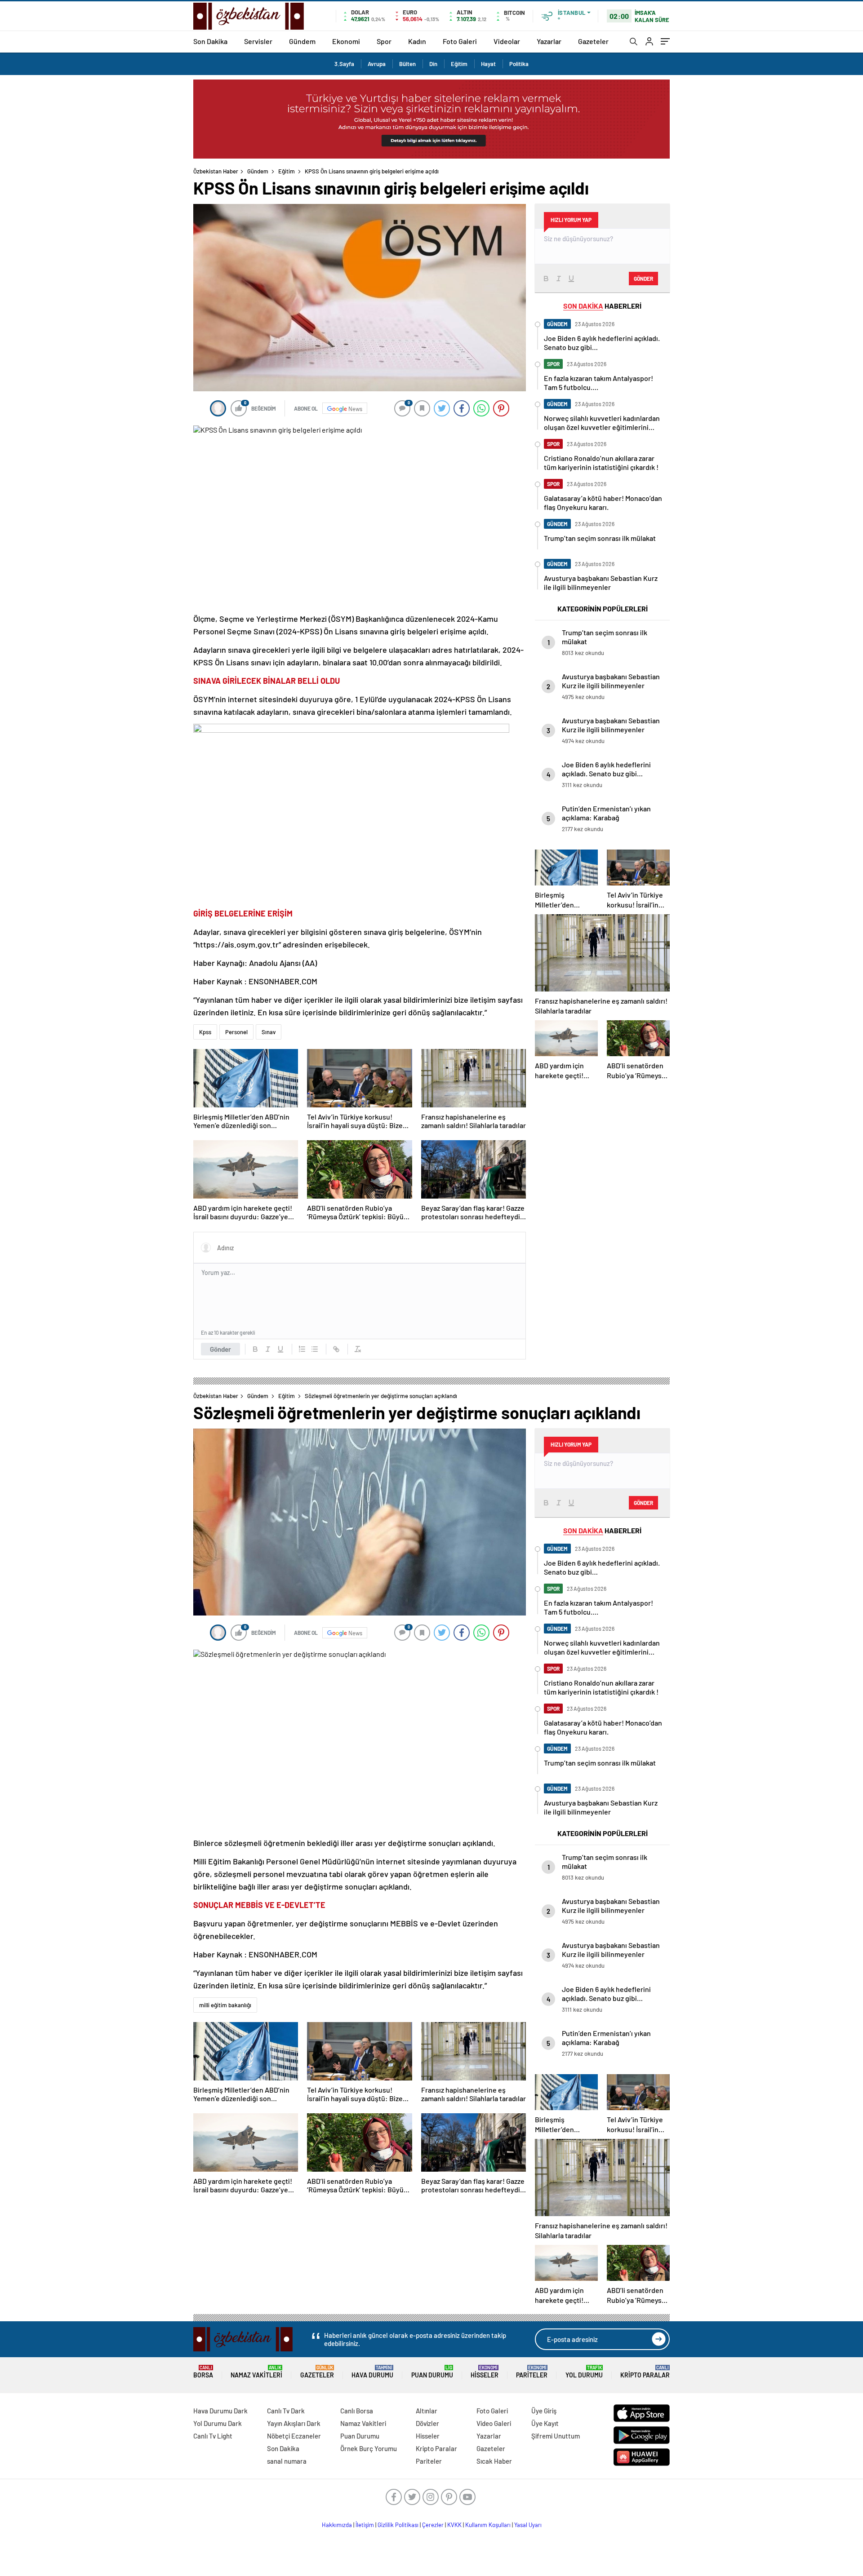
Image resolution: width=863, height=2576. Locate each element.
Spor (384, 41)
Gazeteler (593, 41)
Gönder (220, 1349)
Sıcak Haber (494, 2461)
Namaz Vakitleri (256, 2372)
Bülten (407, 64)
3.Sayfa (344, 64)
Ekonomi (346, 41)
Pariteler (532, 2372)
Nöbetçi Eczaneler (294, 2436)
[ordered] (302, 1349)
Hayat (488, 64)
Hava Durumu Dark (220, 2411)
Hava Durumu (372, 2372)
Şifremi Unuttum (556, 2436)
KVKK (454, 2525)
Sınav (269, 1032)
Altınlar (427, 2411)
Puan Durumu (432, 2372)
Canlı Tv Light (213, 2436)
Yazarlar (549, 41)
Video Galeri (494, 2423)
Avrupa (377, 64)
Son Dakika (210, 41)
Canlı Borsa (357, 2411)
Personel (236, 1032)
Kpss (205, 1032)
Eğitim (459, 64)
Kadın (417, 41)
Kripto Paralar (645, 2372)
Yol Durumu (584, 2372)
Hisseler (485, 2372)
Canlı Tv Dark (286, 2411)
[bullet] (315, 1349)
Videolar (507, 41)
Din (433, 64)
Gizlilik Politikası (398, 2525)
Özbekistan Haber (216, 171)
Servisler (258, 41)
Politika (519, 64)
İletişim (365, 2525)
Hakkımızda (337, 2525)
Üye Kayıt (545, 2423)
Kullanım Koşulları (488, 2525)
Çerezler (433, 2525)
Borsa (203, 2372)
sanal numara (287, 2461)
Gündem (302, 41)
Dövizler (427, 2423)
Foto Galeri (460, 41)
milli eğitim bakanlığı (225, 2005)
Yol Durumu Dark (218, 2423)
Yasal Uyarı (528, 2525)
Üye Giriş (544, 2411)
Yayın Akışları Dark (294, 2423)
